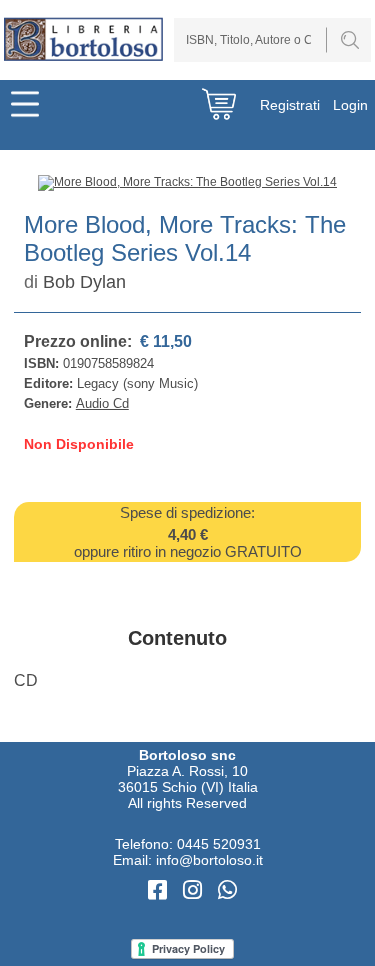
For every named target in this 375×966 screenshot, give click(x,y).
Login (350, 105)
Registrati (290, 105)
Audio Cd (102, 403)
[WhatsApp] (227, 890)
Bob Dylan (84, 282)
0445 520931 (219, 844)
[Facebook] (160, 890)
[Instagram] (195, 890)
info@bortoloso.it (209, 860)
